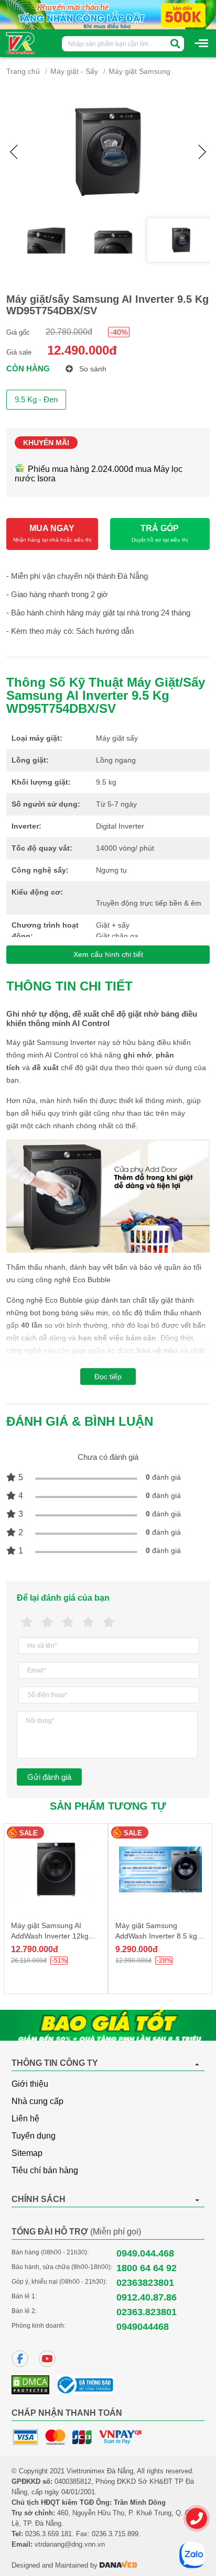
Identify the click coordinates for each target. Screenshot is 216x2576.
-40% (119, 332)
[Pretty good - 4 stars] (88, 1622)
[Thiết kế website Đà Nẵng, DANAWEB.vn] (118, 2565)
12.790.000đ (35, 1949)
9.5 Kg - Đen (36, 399)
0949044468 (143, 2327)
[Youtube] (47, 2359)
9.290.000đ (137, 1949)
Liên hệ (25, 2118)
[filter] (175, 44)
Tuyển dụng (34, 2136)
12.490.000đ (82, 350)
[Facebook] (20, 2359)
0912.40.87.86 (147, 2297)
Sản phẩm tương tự (108, 1806)
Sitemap (27, 2153)
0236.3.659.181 (48, 2534)
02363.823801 (147, 2312)
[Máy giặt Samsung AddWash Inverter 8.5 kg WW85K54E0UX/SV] (160, 1869)
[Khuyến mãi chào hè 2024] (108, 14)
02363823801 (145, 2283)
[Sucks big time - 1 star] (27, 1622)
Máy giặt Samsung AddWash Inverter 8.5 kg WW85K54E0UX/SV (156, 1936)
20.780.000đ (69, 332)
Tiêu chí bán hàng (45, 2170)
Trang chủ (23, 71)
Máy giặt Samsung (139, 71)
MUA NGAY (52, 533)
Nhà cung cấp (37, 2101)
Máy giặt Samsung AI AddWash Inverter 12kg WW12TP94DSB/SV (50, 1936)
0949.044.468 (145, 2253)
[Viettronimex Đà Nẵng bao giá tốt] (108, 2025)
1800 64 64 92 (147, 2268)
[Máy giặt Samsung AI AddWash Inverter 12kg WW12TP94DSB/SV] (56, 1869)
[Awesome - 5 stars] (109, 1622)
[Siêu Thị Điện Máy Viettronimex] (21, 42)
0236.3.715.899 (115, 2534)
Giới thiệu (30, 2084)
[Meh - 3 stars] (68, 1622)
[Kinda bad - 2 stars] (47, 1622)
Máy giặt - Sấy (74, 71)
